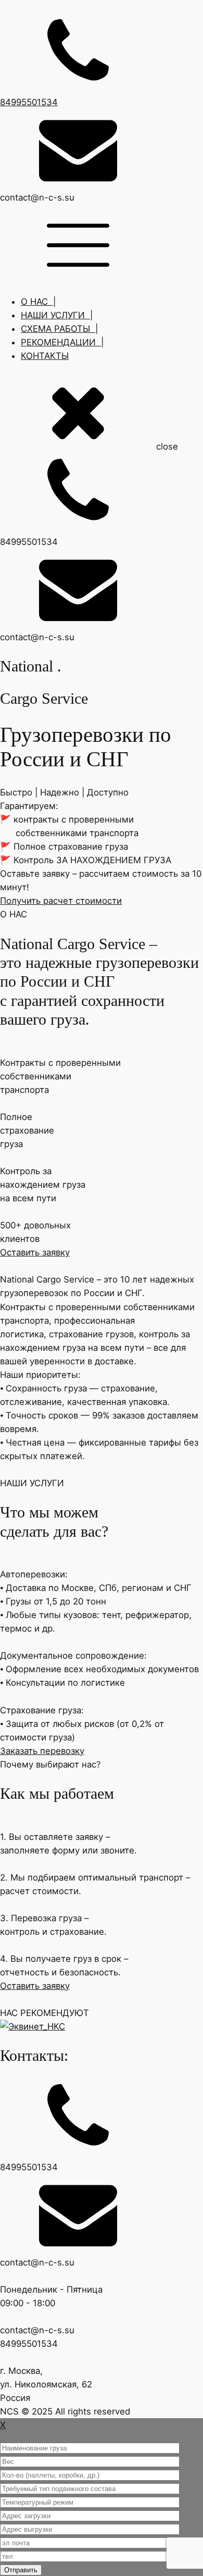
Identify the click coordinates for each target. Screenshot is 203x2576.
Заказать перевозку (42, 1751)
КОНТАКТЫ (45, 356)
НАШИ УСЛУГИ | (57, 315)
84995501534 (29, 102)
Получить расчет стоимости (61, 901)
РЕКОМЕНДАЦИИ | (62, 342)
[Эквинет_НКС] (102, 2026)
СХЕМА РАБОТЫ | (59, 329)
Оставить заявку (35, 1252)
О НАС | (38, 302)
